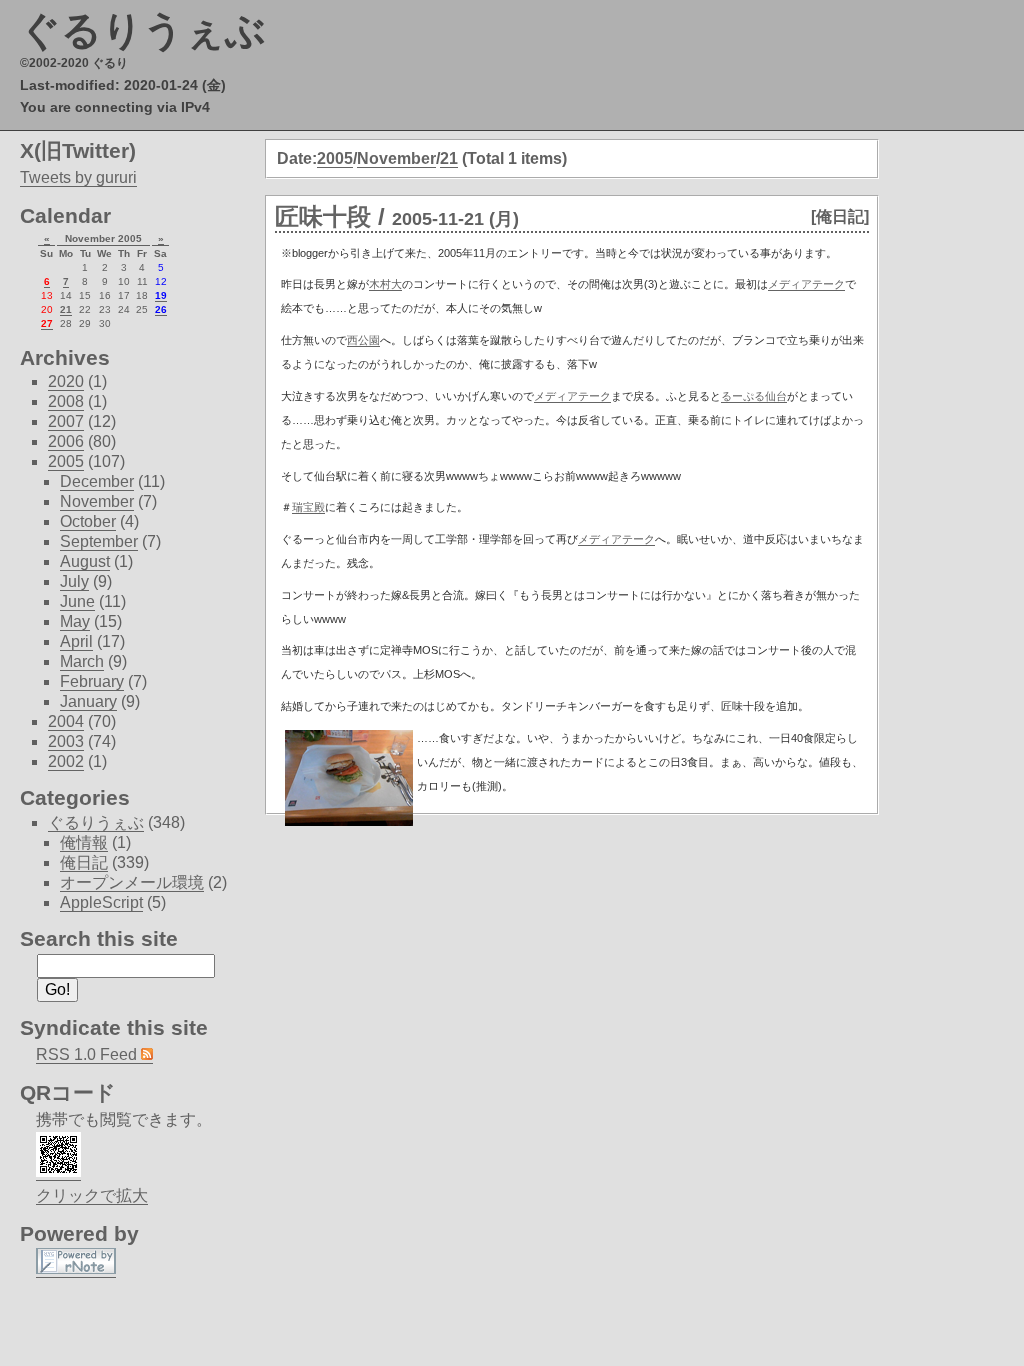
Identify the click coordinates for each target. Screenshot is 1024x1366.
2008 (66, 401)
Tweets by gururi (78, 177)
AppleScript (101, 902)
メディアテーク (806, 284)
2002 (66, 761)
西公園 (363, 340)
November (396, 158)
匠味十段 (323, 216)
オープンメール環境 (132, 882)
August (85, 561)
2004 (66, 721)
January (88, 701)
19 (161, 295)
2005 (335, 158)
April (76, 641)
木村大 (385, 284)
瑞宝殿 (308, 507)
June (77, 601)
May (75, 621)
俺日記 (84, 862)
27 (47, 323)
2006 (66, 441)
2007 (66, 421)
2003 (66, 741)
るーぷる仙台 (754, 396)
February (92, 681)
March (82, 661)
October (88, 521)
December (97, 481)
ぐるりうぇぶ (143, 30)
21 (449, 158)
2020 (66, 381)
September (99, 541)
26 (161, 309)
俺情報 (84, 842)
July (74, 581)
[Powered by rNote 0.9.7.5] (76, 1269)
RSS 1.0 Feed (88, 1054)
